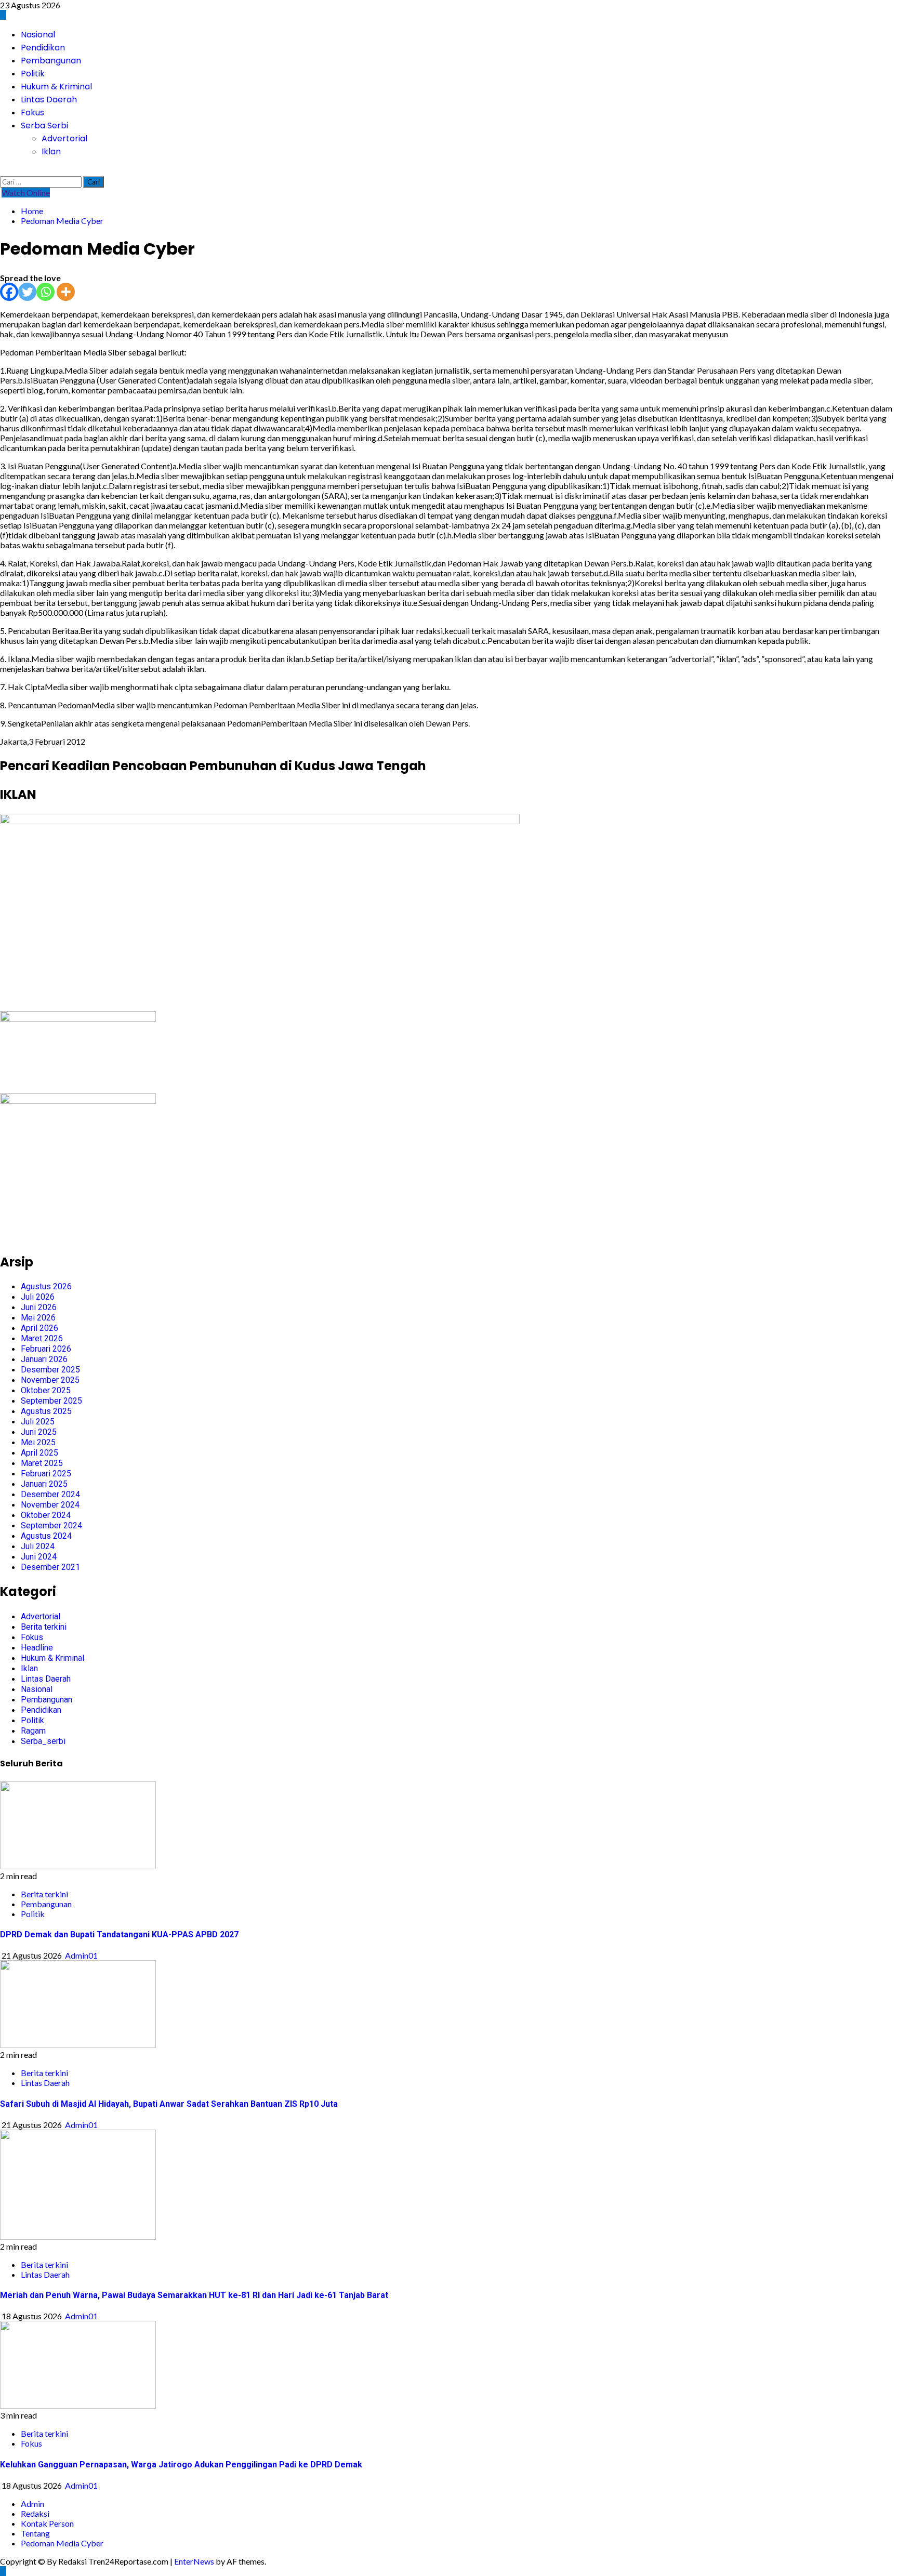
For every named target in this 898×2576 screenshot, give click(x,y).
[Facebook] (9, 292)
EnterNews (194, 2561)
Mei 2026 (38, 1318)
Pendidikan (43, 48)
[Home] (3, 15)
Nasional (38, 35)
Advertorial (64, 138)
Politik (33, 74)
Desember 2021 (50, 1567)
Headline (37, 1648)
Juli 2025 (38, 1422)
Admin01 (81, 1955)
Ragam (33, 1731)
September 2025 (51, 1401)
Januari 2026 (44, 1359)
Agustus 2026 (46, 1286)
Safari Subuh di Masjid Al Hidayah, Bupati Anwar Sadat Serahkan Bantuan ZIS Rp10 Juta (169, 2104)
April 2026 (39, 1328)
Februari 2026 (46, 1349)
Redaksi (35, 2513)
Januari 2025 (44, 1484)
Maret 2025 (42, 1463)
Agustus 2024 (46, 1536)
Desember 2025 (50, 1370)
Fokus (32, 113)
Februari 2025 (46, 1474)
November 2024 (50, 1505)
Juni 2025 (39, 1432)
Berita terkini (44, 1627)
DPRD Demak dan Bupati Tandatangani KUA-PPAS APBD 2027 (119, 1934)
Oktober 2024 (46, 1515)
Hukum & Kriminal (56, 87)
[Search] (3, 171)
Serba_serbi (43, 1741)
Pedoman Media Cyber (62, 2543)
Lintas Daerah (49, 100)
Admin (32, 2504)
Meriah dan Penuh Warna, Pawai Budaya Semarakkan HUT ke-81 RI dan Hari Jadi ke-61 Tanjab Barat (194, 2295)
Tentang (35, 2533)
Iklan (51, 151)
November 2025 (50, 1380)
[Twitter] (27, 292)
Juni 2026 (39, 1307)
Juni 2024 (39, 1557)
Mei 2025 (38, 1442)
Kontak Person (47, 2523)
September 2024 (51, 1525)
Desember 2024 (50, 1494)
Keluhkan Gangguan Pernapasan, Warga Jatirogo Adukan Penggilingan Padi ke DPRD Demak (181, 2465)
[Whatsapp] (45, 292)
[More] (66, 292)
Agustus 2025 (46, 1411)
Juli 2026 (38, 1297)
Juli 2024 (38, 1546)
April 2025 (39, 1453)
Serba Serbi (44, 126)
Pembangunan (51, 61)
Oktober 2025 (46, 1390)
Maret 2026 (42, 1338)
